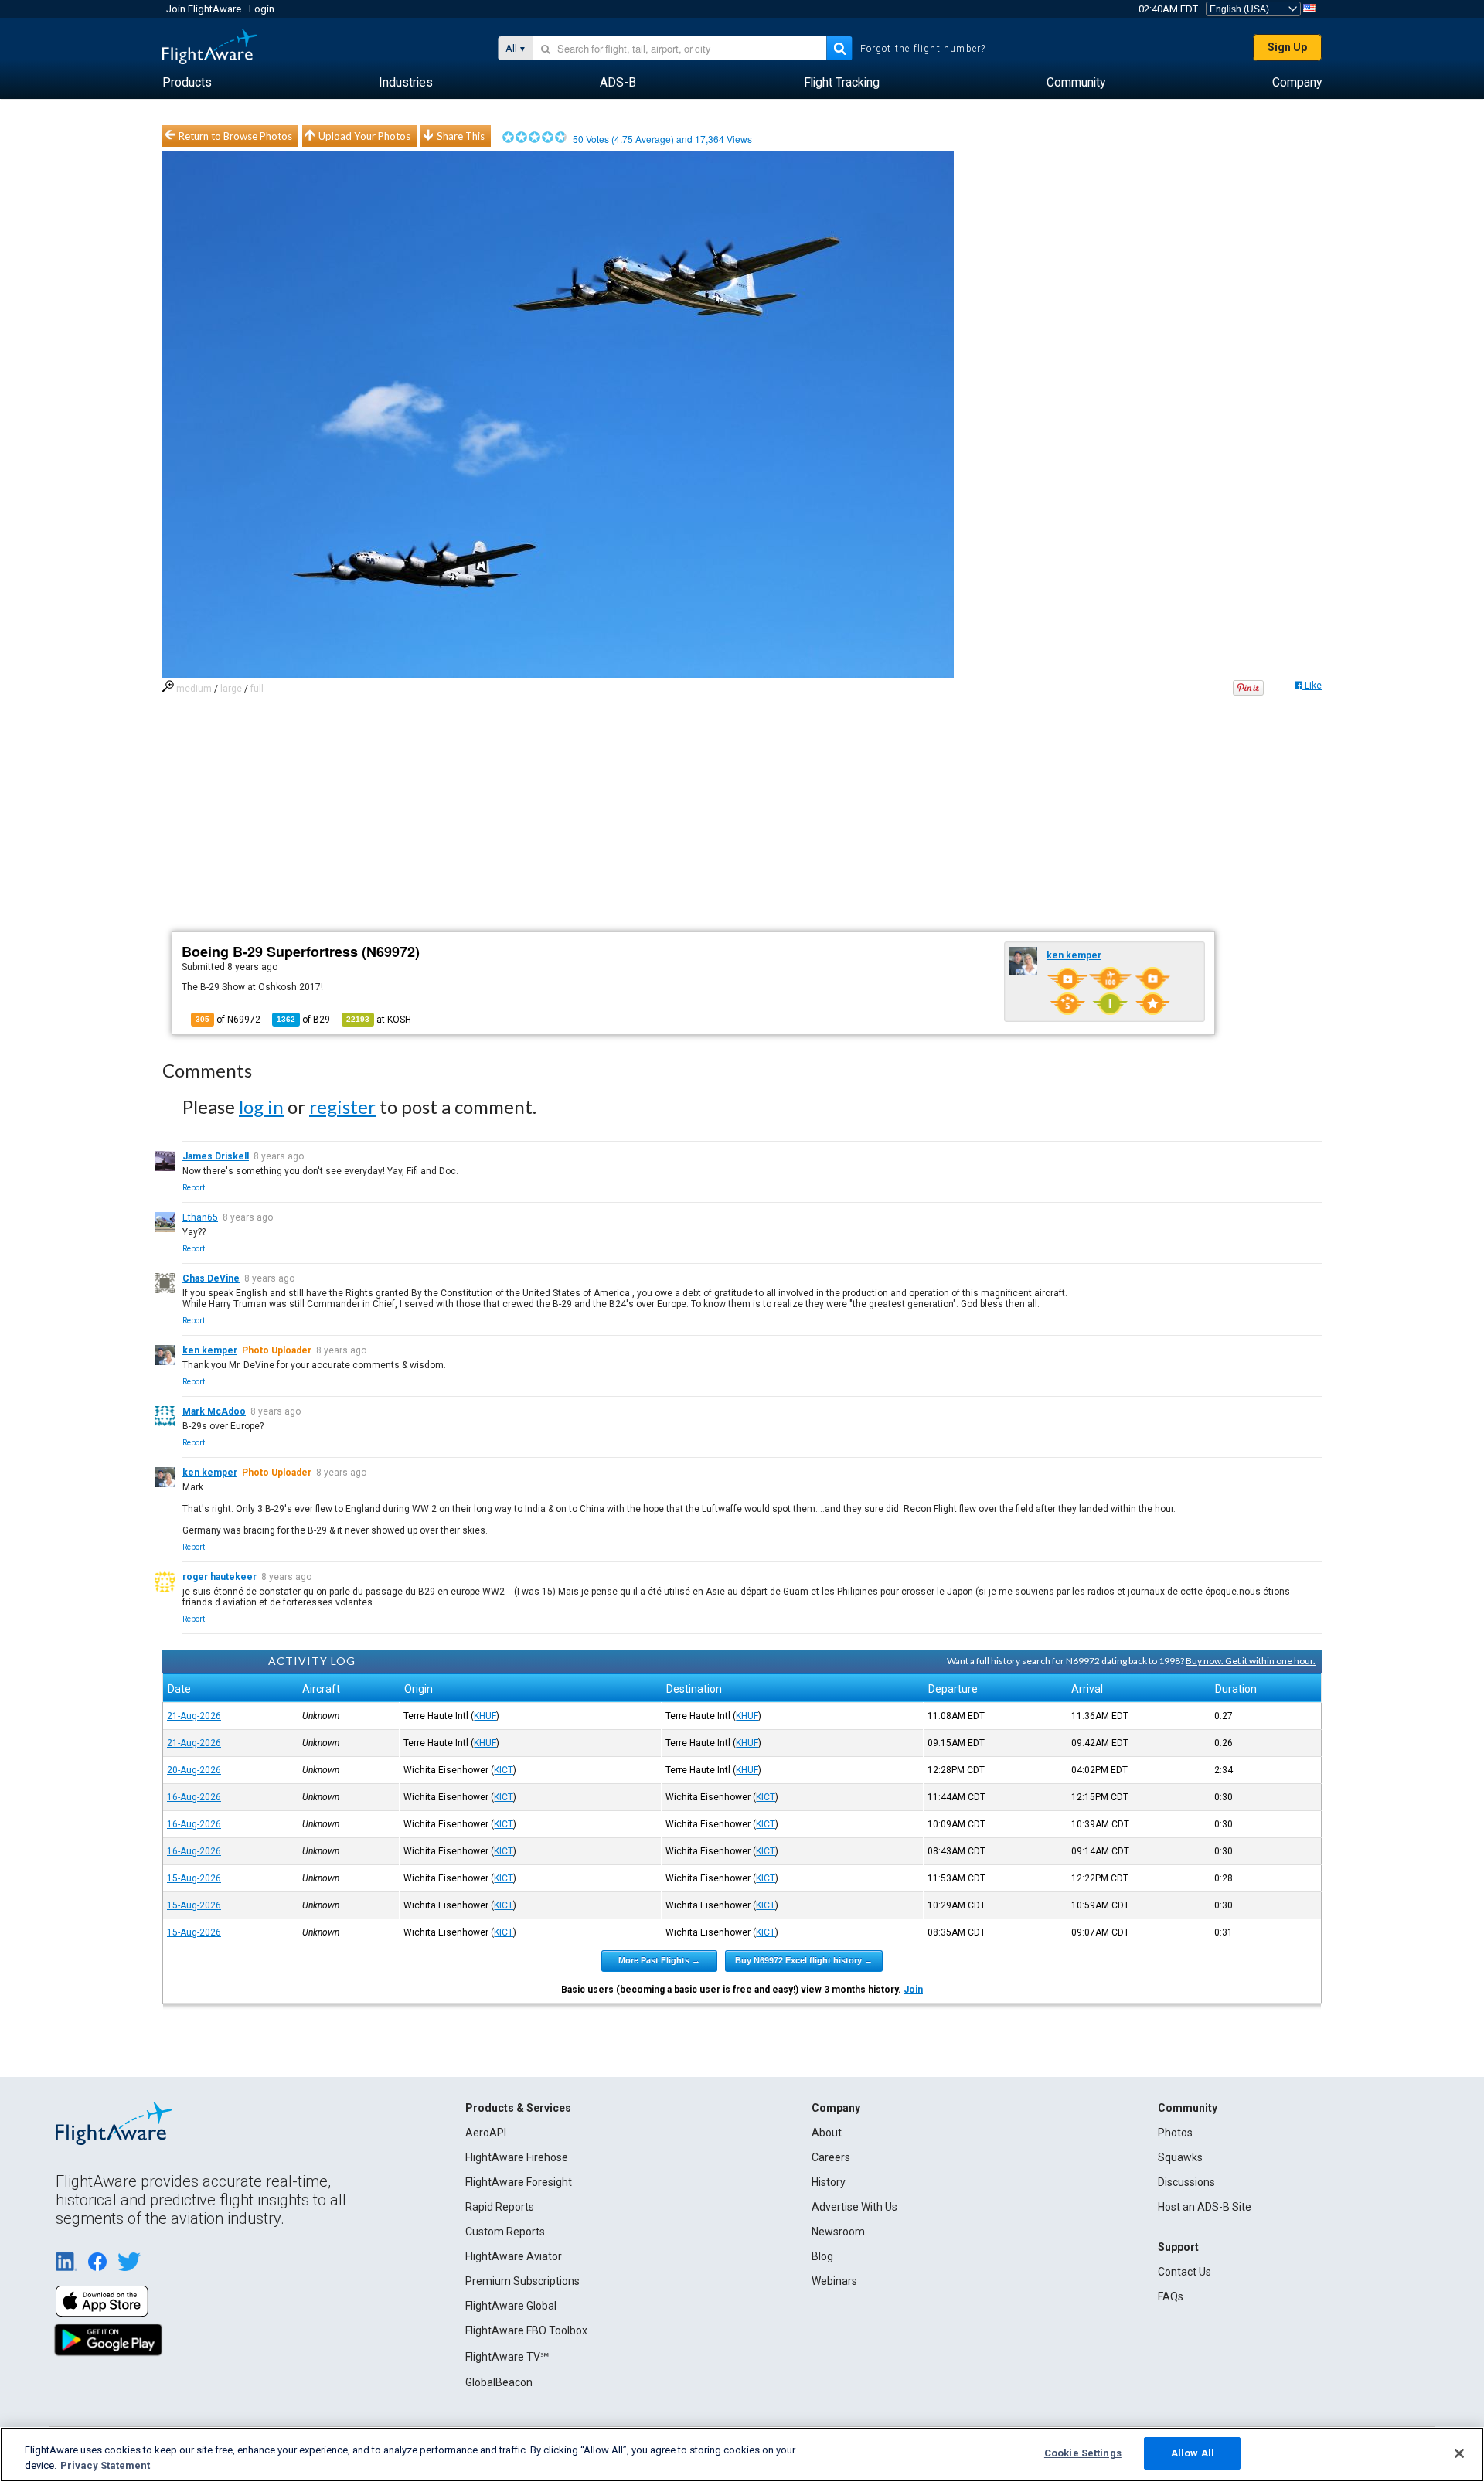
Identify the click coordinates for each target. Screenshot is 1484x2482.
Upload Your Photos (364, 136)
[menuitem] (187, 83)
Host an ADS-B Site (1205, 2207)
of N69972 (228, 1020)
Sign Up (1287, 47)
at (379, 1020)
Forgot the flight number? (923, 49)
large (231, 689)
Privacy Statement (105, 2465)
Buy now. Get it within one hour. (1251, 1661)
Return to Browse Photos (235, 136)
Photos (1175, 2133)
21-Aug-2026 (194, 1716)
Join (913, 1990)
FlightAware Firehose (517, 2157)
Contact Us (1184, 2272)
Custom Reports (505, 2232)
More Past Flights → (659, 1960)
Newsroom (838, 2232)
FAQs (1171, 2296)
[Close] (1459, 2453)
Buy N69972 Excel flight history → (804, 1960)
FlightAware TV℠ (507, 2357)
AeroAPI (486, 2133)
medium (194, 689)
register (342, 1107)
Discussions (1186, 2182)
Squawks (1180, 2157)
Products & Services (518, 2108)
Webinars (834, 2281)
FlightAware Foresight (519, 2182)
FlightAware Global (511, 2306)
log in (261, 1107)
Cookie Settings (1083, 2453)
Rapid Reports (500, 2207)
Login (262, 9)
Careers (831, 2157)
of (303, 1020)
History (829, 2182)
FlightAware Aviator (514, 2256)
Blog (822, 2256)
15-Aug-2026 (194, 1878)
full (257, 689)
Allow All (1193, 2453)
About (827, 2133)
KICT (504, 1770)
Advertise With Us (854, 2207)
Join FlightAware (204, 9)
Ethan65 (200, 1217)
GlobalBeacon (499, 2382)
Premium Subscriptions (522, 2281)
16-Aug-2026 (194, 1797)
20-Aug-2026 (194, 1770)
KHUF (485, 1716)
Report (194, 1188)
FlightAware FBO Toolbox (526, 2330)
